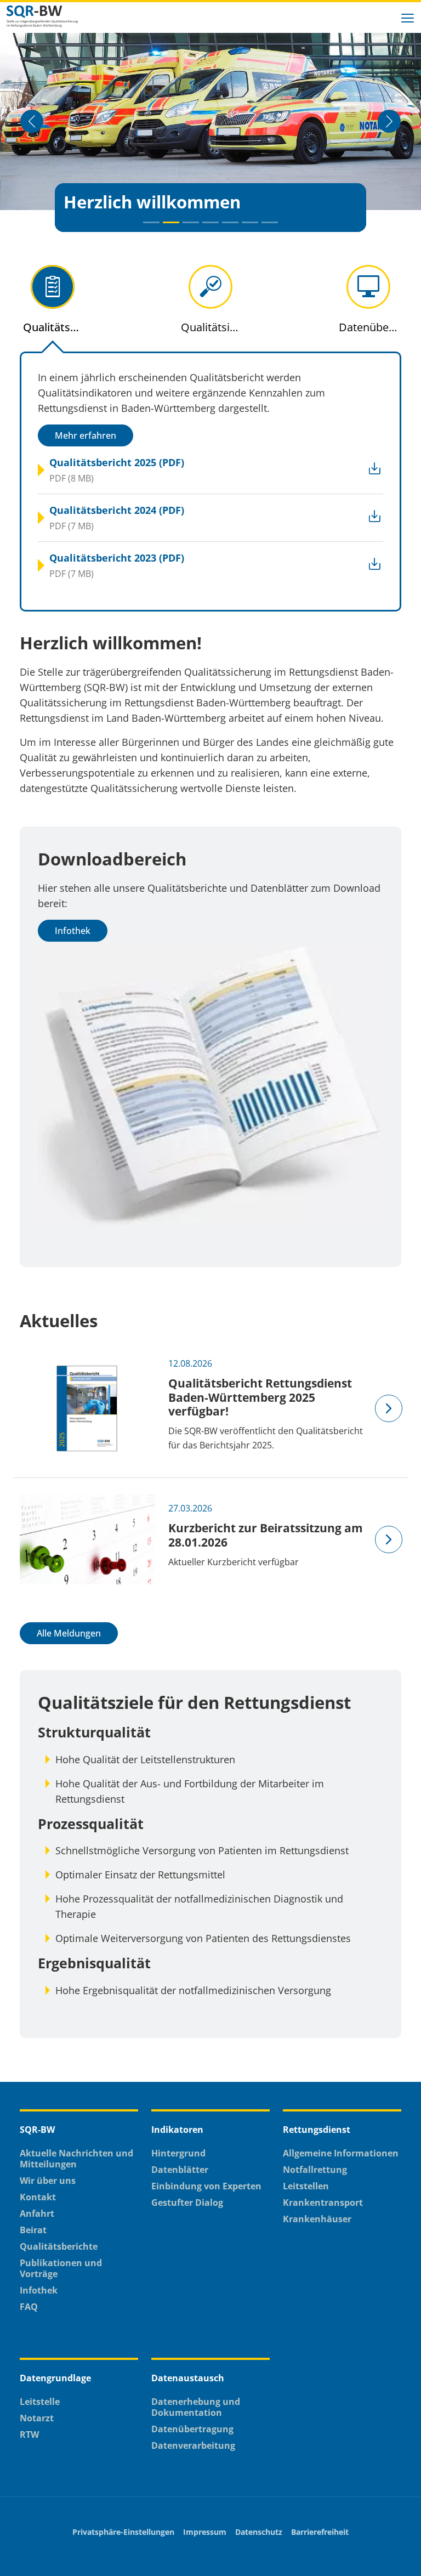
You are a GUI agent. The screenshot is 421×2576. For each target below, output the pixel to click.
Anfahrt (37, 2213)
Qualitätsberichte (59, 2246)
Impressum (205, 2532)
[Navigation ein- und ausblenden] (408, 16)
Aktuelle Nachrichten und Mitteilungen (76, 2159)
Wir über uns (48, 2181)
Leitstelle (40, 2402)
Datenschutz (259, 2532)
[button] (151, 222)
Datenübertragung (192, 2429)
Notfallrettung (315, 2170)
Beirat (33, 2230)
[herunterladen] (352, 470)
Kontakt (38, 2197)
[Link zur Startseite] (50, 16)
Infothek (73, 931)
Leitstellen (306, 2186)
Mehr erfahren (86, 435)
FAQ (29, 2307)
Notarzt (37, 2418)
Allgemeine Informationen (341, 2153)
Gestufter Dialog (187, 2203)
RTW (29, 2435)
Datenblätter (180, 2170)
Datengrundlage (55, 2378)
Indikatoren (177, 2130)
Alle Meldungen (69, 1633)
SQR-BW (37, 2130)
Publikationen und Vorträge (61, 2268)
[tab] (53, 308)
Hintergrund (178, 2153)
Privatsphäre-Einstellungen (123, 2532)
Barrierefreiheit (320, 2532)
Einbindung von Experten (206, 2186)
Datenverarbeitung (193, 2445)
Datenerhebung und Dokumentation (196, 2407)
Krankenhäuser (317, 2219)
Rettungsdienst (317, 2130)
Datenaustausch (188, 2378)
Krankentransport (323, 2203)
